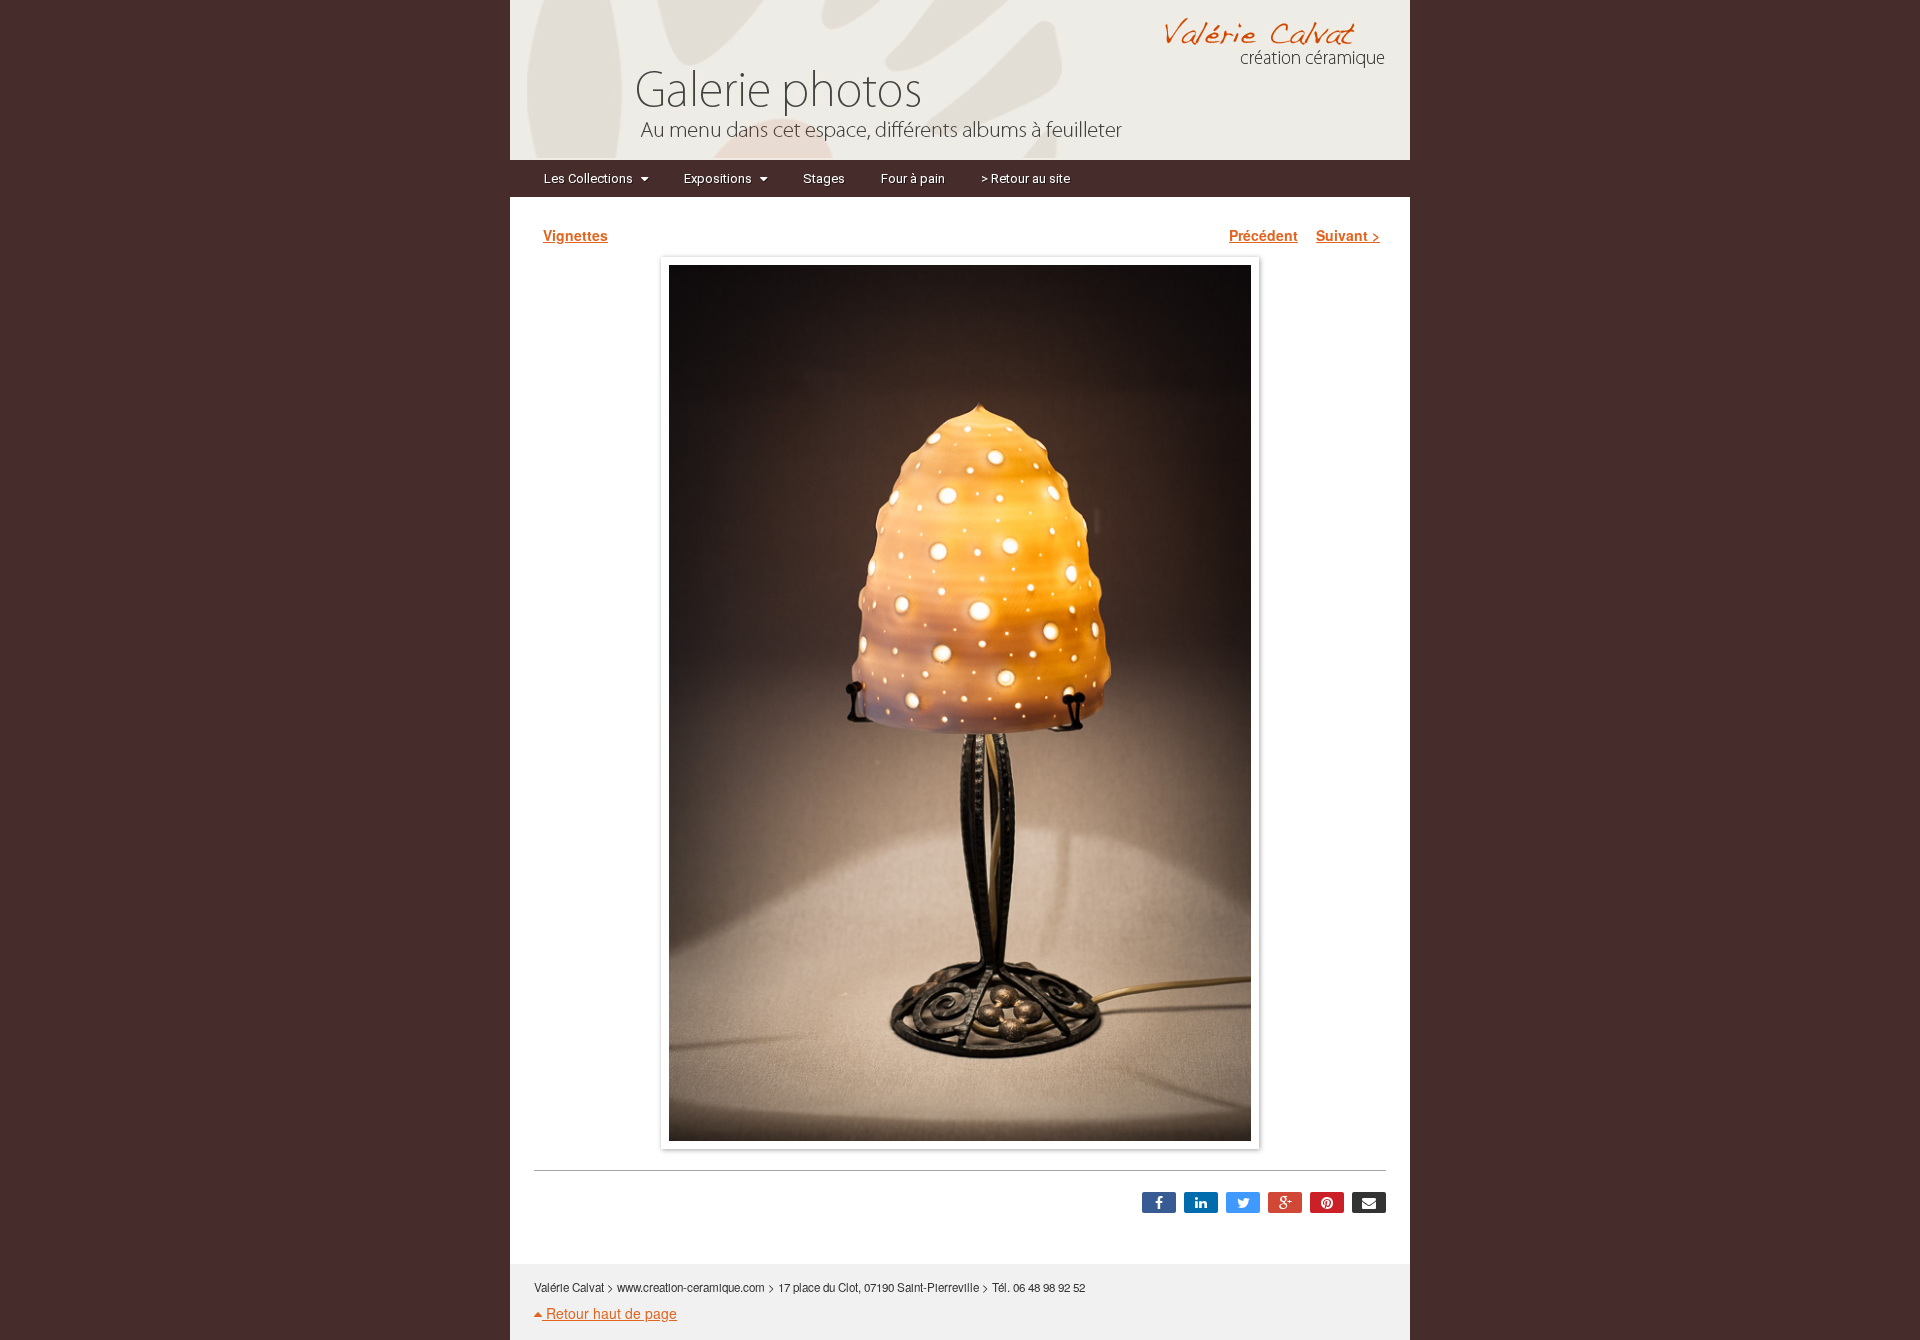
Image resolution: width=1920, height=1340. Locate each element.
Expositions (718, 178)
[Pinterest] (1327, 1202)
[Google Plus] (1285, 1202)
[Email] (1369, 1202)
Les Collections (588, 178)
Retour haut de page (609, 1313)
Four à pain (913, 178)
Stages (824, 178)
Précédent (1263, 235)
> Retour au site (1025, 178)
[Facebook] (1159, 1202)
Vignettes (575, 235)
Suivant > (1348, 235)
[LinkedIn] (1201, 1202)
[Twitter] (1243, 1202)
